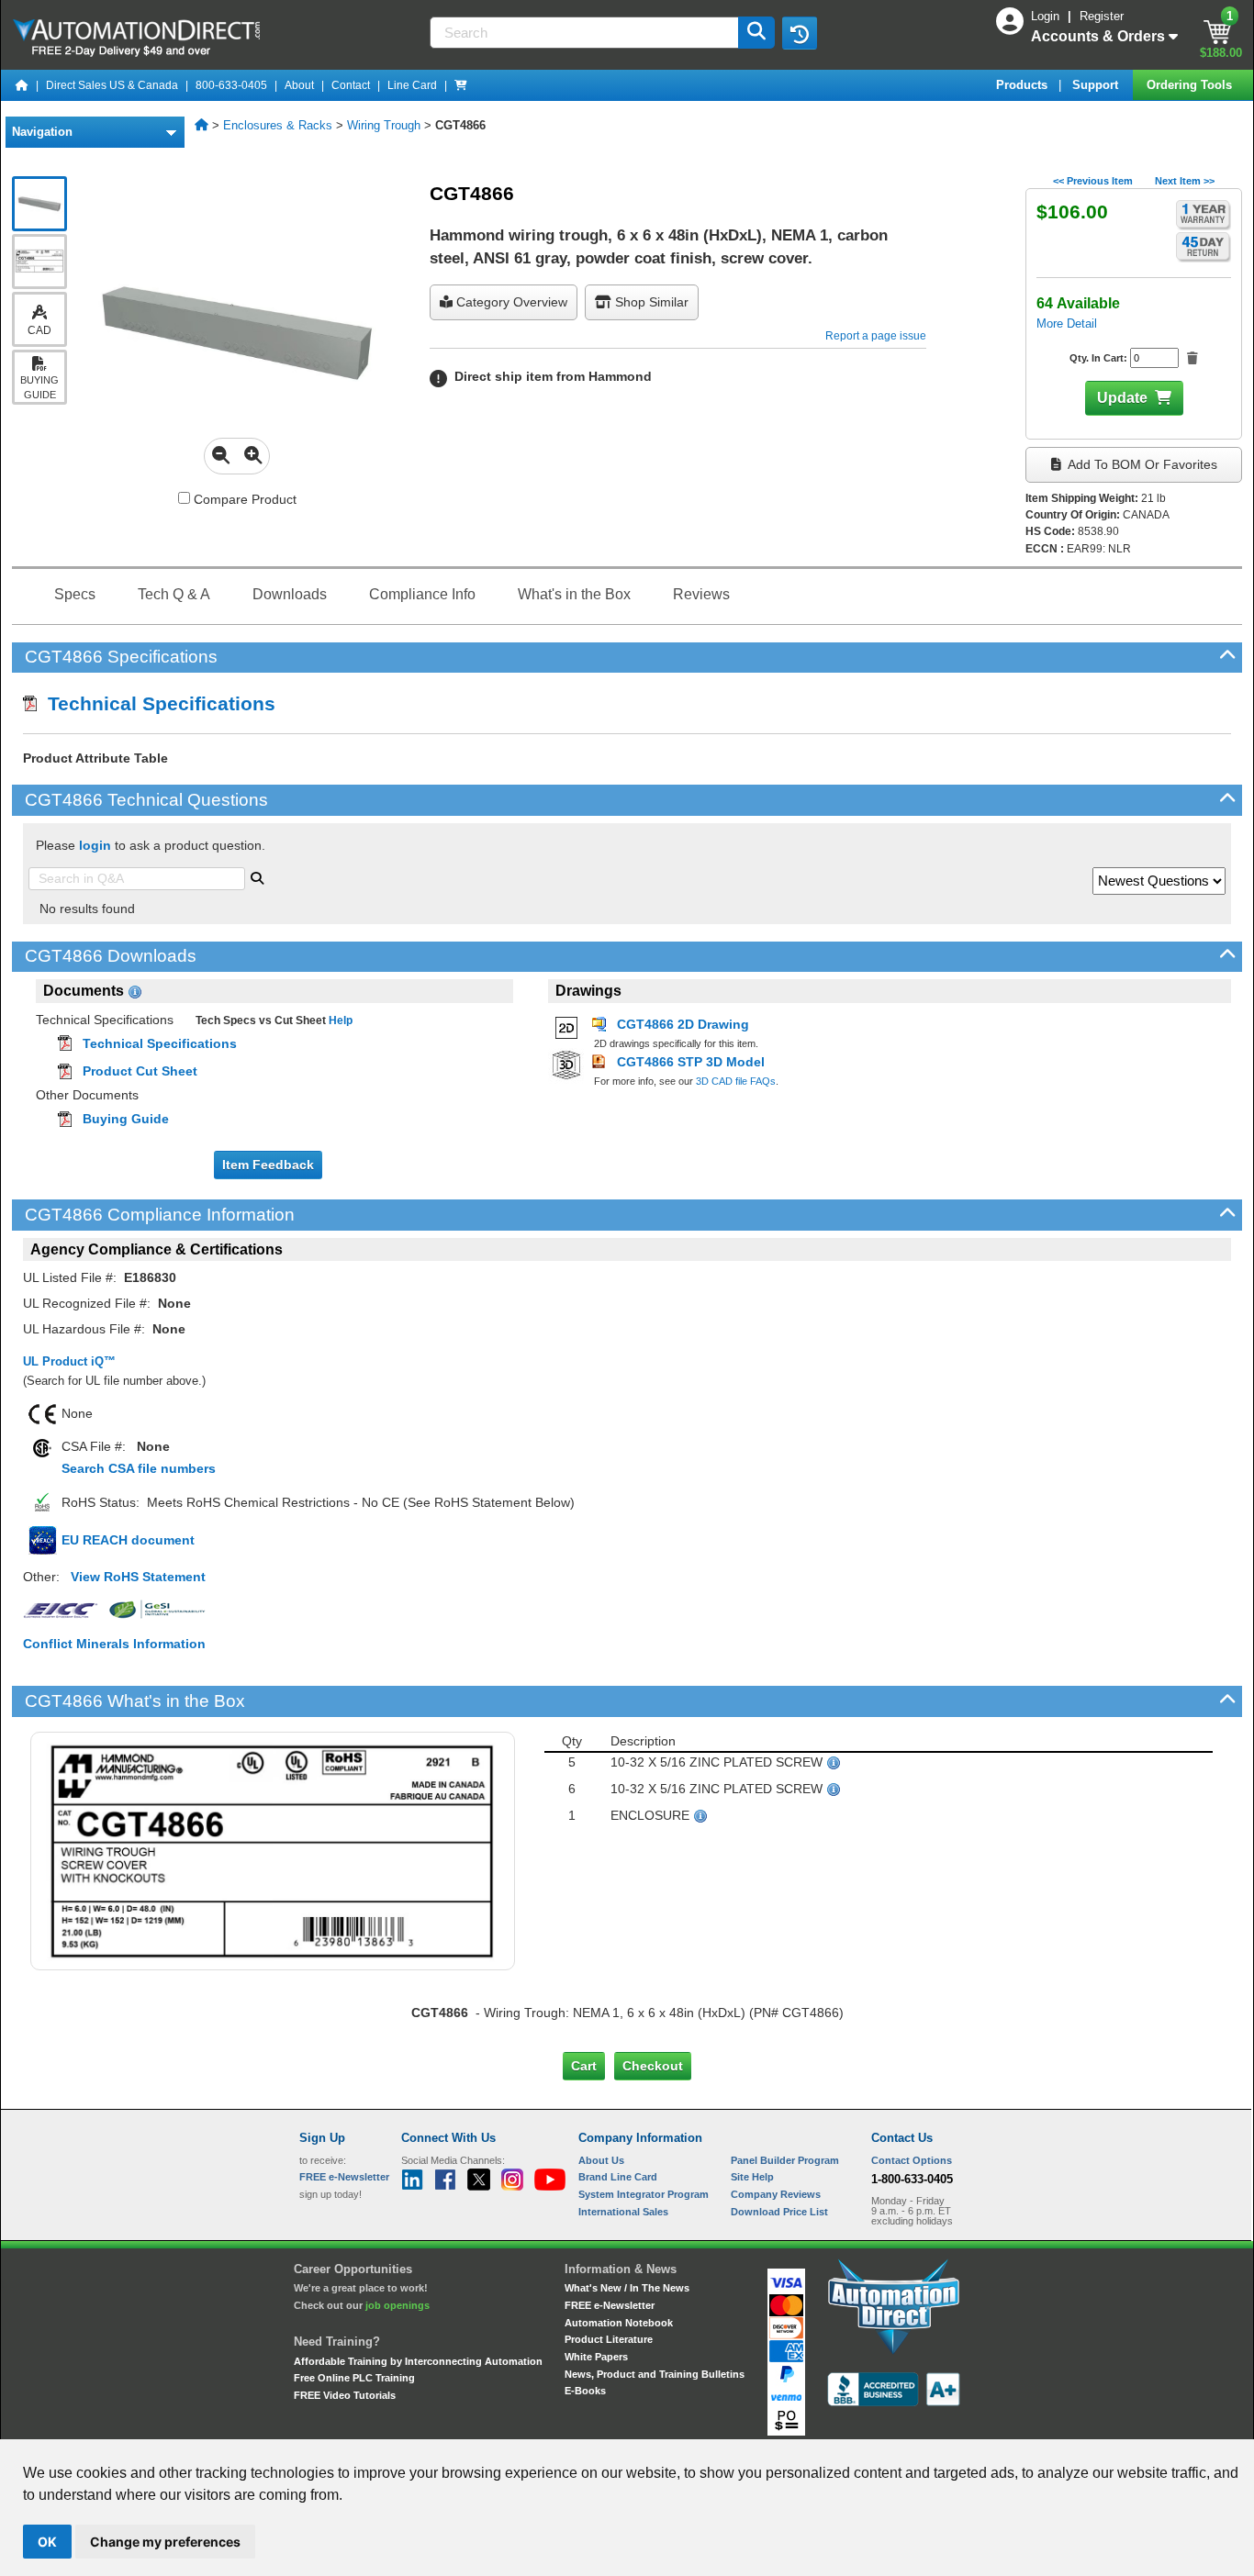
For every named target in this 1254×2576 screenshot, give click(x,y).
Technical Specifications (156, 703)
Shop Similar (650, 302)
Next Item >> (1185, 181)
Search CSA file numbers (139, 1468)
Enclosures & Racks (278, 125)
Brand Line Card (618, 2177)
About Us (601, 2160)
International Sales (623, 2212)
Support (1097, 85)
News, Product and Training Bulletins (655, 2374)
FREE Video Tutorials (345, 2395)
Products (1024, 85)
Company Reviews (776, 2194)
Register (1102, 16)
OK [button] (47, 2542)
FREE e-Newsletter (610, 2305)
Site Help (752, 2177)
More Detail (1067, 323)
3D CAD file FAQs (736, 1081)
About (299, 85)
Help (339, 1020)
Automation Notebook (619, 2323)
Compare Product (243, 499)
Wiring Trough (384, 125)
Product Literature (609, 2339)
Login (1047, 16)
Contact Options (912, 2160)
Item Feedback (268, 1165)
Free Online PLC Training (354, 2378)
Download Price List (779, 2212)
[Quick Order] (461, 85)
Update (1122, 398)
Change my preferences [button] (165, 2542)
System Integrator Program (644, 2194)
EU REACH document (128, 1540)
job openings (397, 2305)
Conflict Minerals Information (114, 1644)
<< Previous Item (1093, 181)
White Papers (596, 2357)
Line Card (412, 85)
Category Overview (510, 302)
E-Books (585, 2391)
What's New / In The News (627, 2288)
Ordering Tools (1191, 85)
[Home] (22, 85)
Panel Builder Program (785, 2160)
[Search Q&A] (257, 876)
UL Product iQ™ (69, 1361)
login (95, 845)
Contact (351, 85)
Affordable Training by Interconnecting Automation (418, 2361)
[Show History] (800, 33)
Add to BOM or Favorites (1141, 464)
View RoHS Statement (138, 1577)
